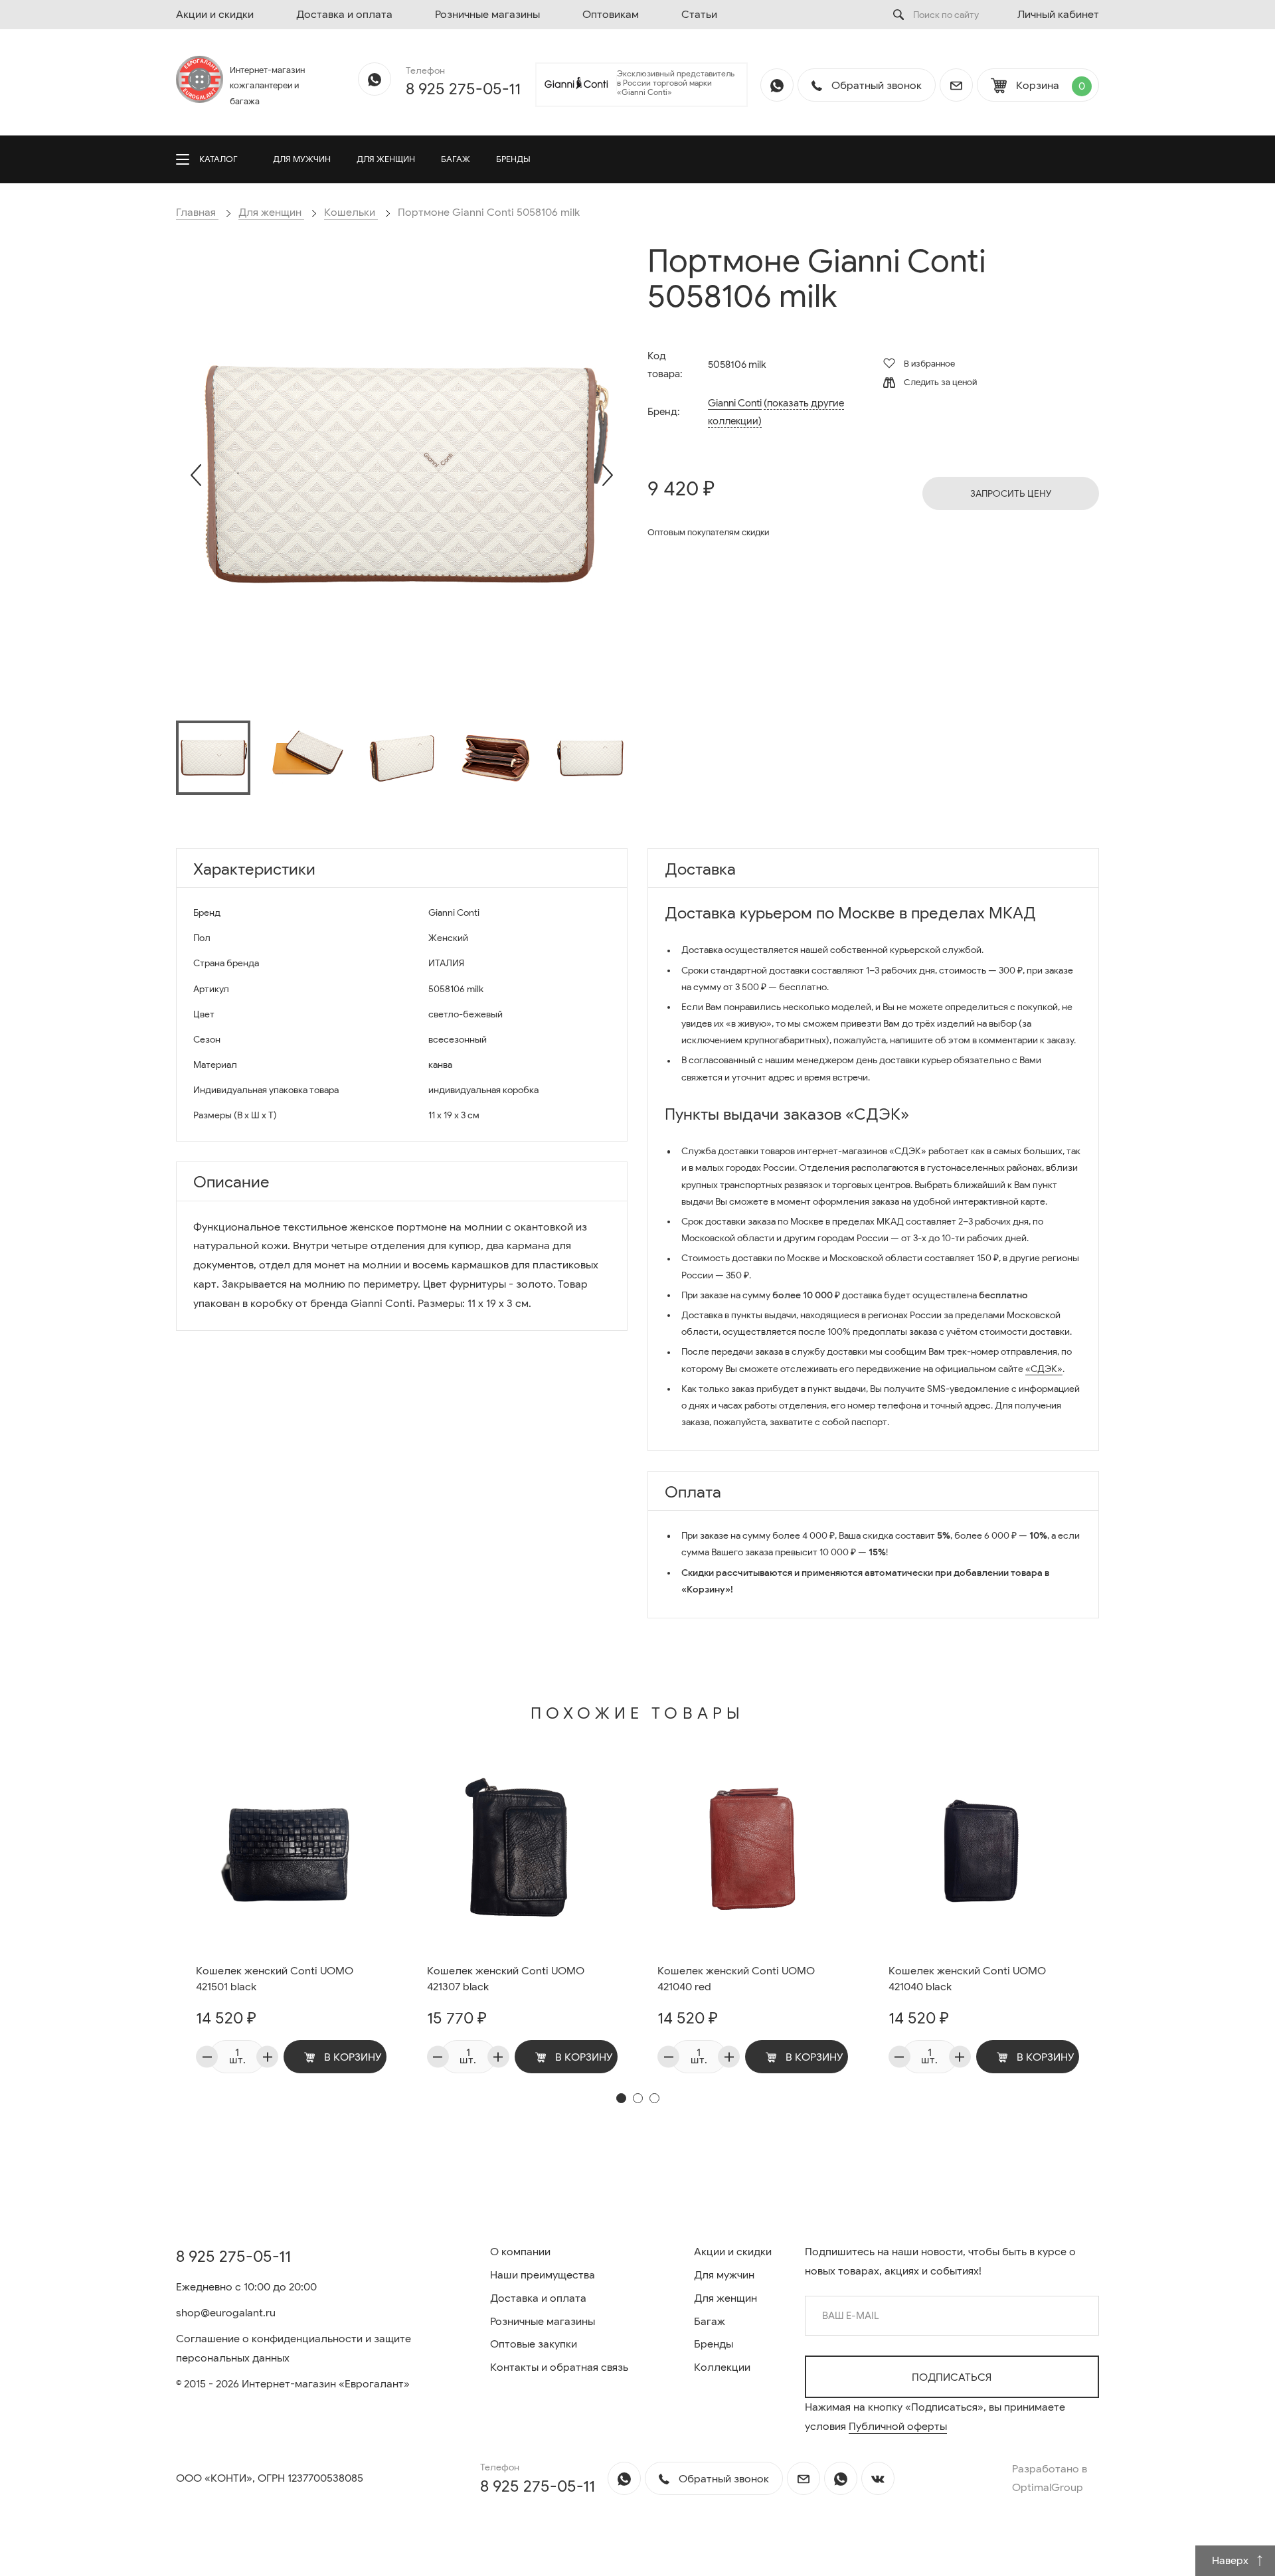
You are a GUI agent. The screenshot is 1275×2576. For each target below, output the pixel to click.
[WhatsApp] (375, 79)
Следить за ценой (939, 382)
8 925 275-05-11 (463, 89)
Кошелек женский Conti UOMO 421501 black (275, 1979)
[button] (621, 2098)
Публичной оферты (898, 2427)
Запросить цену (1011, 494)
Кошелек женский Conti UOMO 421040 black (967, 1979)
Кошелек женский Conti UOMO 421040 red (736, 1979)
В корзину (352, 2057)
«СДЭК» (1044, 1369)
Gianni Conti (735, 403)
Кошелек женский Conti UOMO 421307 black (506, 1979)
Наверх (1232, 2561)
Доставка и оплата (344, 15)
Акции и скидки (215, 15)
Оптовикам (611, 15)
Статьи (699, 15)
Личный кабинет (1058, 15)
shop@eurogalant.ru (226, 2313)
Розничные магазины (487, 15)
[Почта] (956, 85)
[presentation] (196, 475)
